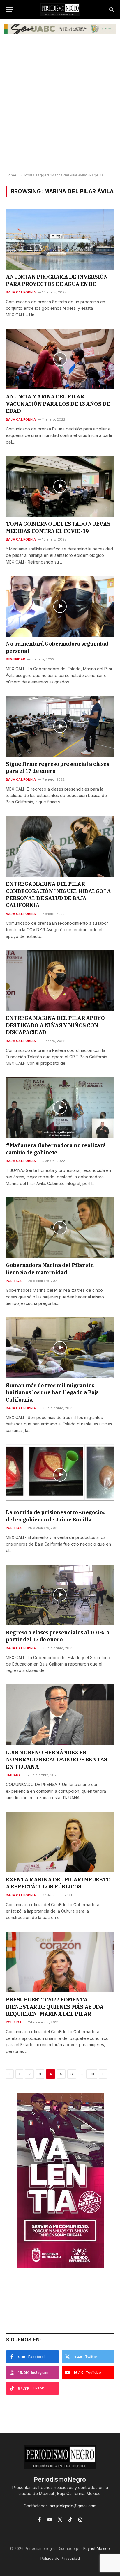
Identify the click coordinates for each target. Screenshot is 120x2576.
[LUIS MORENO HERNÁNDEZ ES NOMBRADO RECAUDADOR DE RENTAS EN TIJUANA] (60, 1715)
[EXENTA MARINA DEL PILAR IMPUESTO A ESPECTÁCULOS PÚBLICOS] (60, 1842)
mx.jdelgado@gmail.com (73, 2506)
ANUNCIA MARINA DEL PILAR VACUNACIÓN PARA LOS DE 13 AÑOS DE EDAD (58, 404)
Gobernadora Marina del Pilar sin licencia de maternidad (50, 1269)
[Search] (111, 9)
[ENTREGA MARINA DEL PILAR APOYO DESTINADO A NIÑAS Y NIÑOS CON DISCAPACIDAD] (60, 980)
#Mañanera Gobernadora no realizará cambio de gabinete (56, 1149)
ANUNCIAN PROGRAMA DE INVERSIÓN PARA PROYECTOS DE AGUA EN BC (57, 280)
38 (92, 2074)
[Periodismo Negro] (60, 9)
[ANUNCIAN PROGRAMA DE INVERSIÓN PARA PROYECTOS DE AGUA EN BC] (60, 239)
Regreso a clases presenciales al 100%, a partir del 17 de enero (58, 1636)
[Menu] (10, 9)
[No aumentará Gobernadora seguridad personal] (60, 606)
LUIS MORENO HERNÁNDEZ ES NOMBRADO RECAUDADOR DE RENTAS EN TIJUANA (57, 1760)
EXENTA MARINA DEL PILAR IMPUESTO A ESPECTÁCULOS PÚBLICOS (58, 1883)
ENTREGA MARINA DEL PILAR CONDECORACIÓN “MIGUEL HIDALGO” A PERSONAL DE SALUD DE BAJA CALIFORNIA (58, 894)
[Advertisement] (60, 107)
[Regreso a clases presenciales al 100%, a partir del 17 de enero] (60, 1595)
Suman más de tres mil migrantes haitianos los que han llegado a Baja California (52, 1392)
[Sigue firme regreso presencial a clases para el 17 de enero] (60, 726)
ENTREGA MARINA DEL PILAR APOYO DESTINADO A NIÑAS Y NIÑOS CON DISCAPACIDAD (55, 1025)
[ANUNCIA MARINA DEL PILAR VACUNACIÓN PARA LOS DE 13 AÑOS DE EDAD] (60, 359)
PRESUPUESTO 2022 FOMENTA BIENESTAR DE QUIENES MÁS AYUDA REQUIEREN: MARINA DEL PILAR (55, 2007)
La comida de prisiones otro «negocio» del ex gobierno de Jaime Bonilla (56, 1516)
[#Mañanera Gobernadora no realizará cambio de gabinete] (60, 1108)
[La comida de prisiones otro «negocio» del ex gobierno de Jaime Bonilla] (60, 1475)
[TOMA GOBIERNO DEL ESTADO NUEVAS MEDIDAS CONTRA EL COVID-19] (60, 486)
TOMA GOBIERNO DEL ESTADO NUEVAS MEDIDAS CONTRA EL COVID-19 (58, 527)
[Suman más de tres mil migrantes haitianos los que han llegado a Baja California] (60, 1348)
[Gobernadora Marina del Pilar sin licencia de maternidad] (60, 1228)
